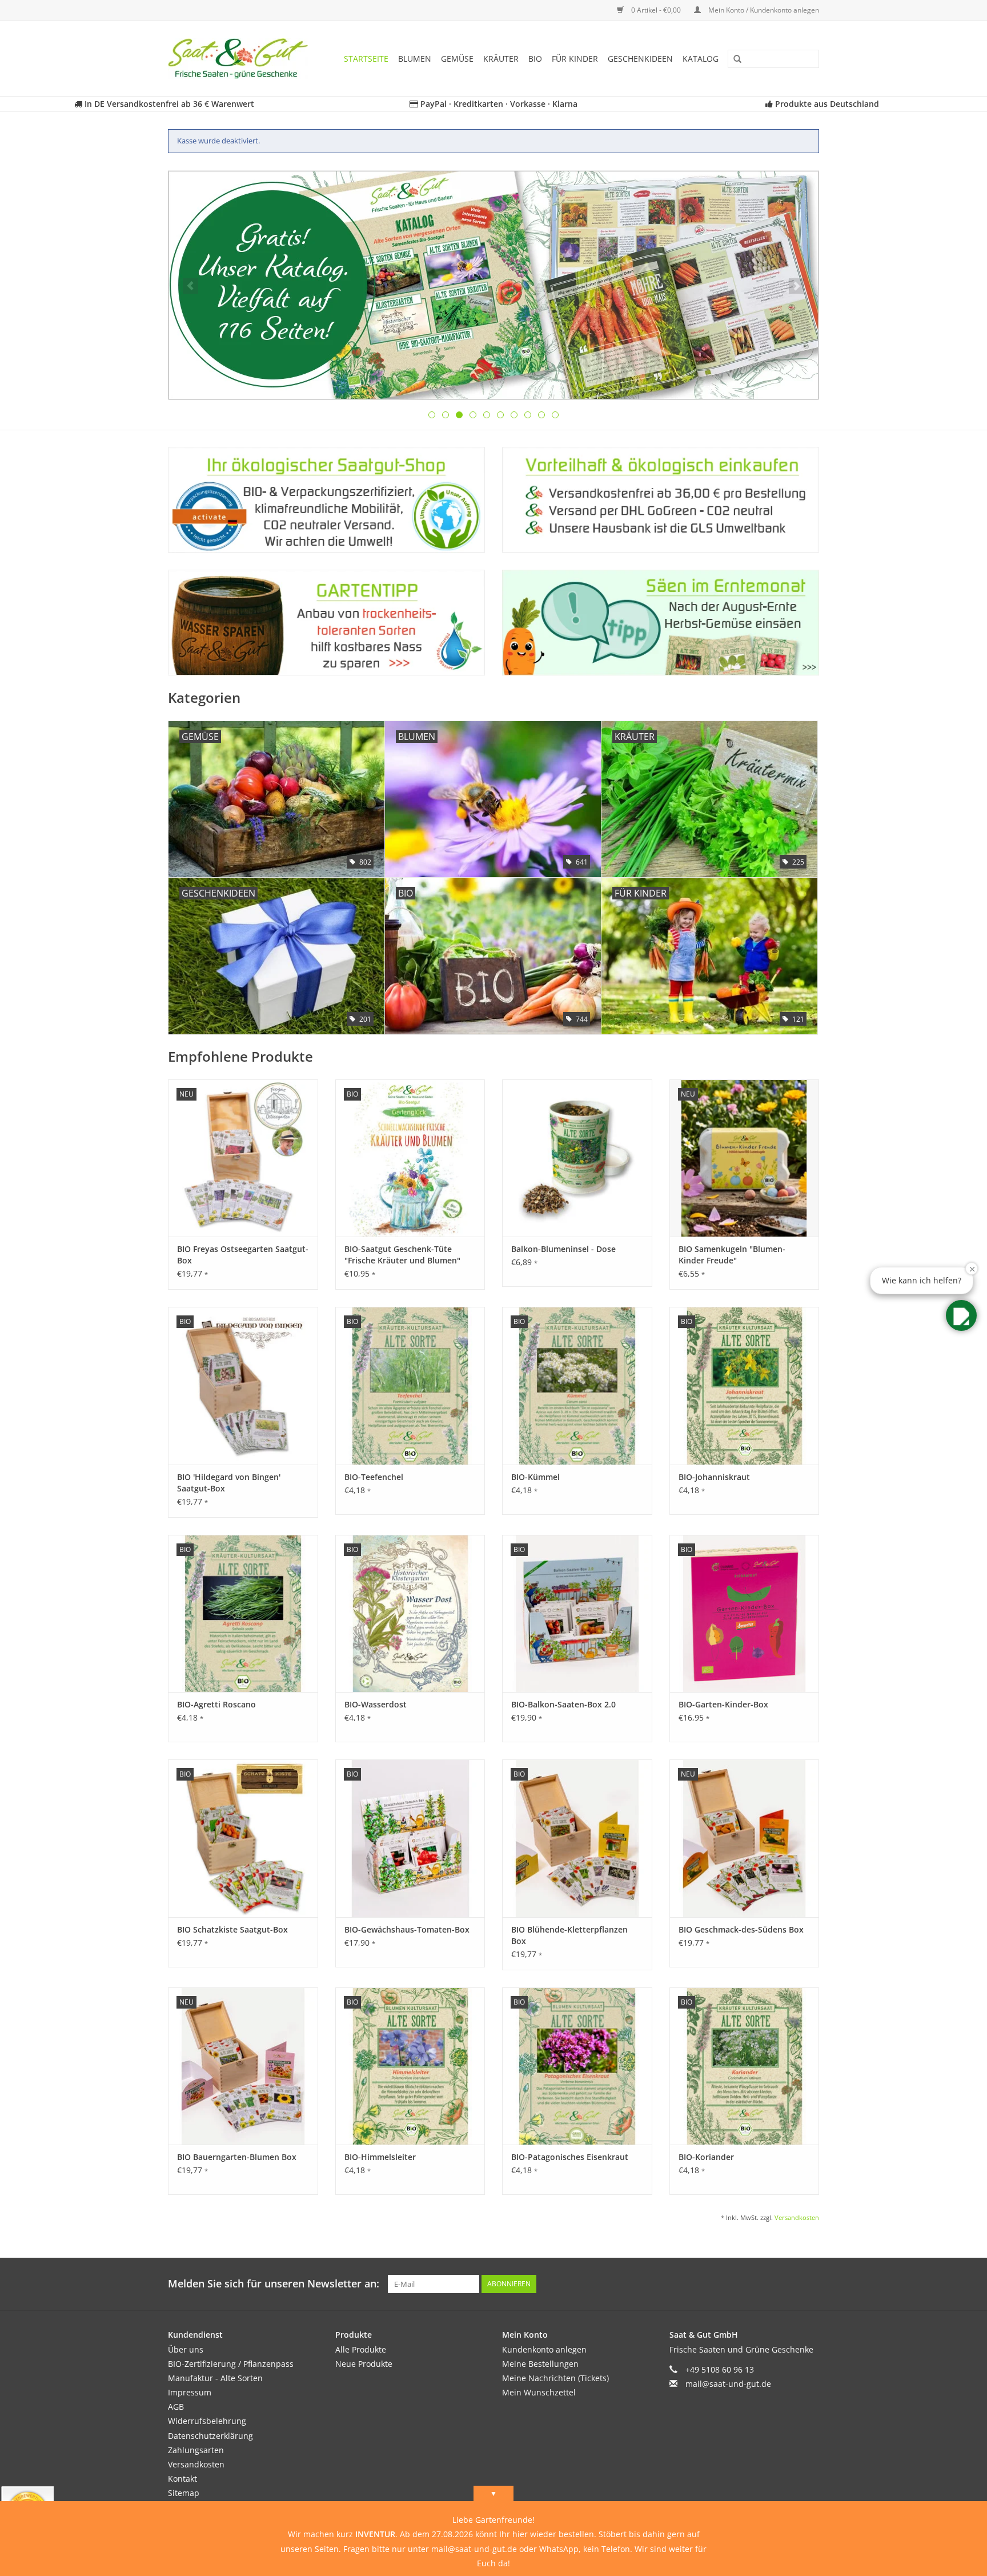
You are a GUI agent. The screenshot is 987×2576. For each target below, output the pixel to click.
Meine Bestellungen (540, 2364)
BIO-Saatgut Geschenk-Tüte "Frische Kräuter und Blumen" (402, 1255)
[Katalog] (493, 285)
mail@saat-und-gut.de (728, 2384)
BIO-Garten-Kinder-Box (723, 1704)
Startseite (366, 59)
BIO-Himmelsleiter (380, 2157)
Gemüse (457, 59)
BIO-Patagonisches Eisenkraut (570, 2157)
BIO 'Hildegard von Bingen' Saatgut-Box (229, 1483)
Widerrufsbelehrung (207, 2421)
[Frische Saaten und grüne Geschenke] (242, 59)
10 (555, 415)
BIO (535, 59)
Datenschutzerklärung (210, 2436)
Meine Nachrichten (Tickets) (555, 2378)
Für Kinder (575, 59)
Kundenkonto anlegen (544, 2349)
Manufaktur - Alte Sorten (215, 2378)
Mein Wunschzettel (539, 2392)
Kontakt (182, 2479)
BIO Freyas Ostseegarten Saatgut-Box (243, 1255)
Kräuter (501, 59)
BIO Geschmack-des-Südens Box (741, 1929)
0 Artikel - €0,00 (656, 10)
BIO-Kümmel (535, 1477)
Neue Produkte (364, 2364)
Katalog (701, 59)
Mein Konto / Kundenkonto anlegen (763, 10)
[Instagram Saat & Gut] (810, 2284)
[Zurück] (190, 286)
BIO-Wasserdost (376, 1704)
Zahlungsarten (196, 2450)
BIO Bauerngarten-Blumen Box (237, 2157)
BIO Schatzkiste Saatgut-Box (232, 1929)
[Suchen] (733, 59)
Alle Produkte (361, 2349)
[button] (961, 1315)
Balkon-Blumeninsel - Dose (563, 1249)
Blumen (415, 59)
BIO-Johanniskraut (714, 1477)
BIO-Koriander (706, 2157)
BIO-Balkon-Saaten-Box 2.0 (563, 1704)
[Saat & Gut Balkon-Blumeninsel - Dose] (577, 1158)
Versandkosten (797, 2217)
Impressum (190, 2392)
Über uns (186, 2349)
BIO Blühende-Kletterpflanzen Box (569, 1935)
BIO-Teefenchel (374, 1477)
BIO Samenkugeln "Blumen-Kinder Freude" (732, 1255)
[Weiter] (797, 286)
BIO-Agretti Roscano (216, 1704)
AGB (176, 2407)
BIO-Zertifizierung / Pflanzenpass (231, 2364)
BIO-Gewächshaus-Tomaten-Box (407, 1929)
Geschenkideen (640, 59)
